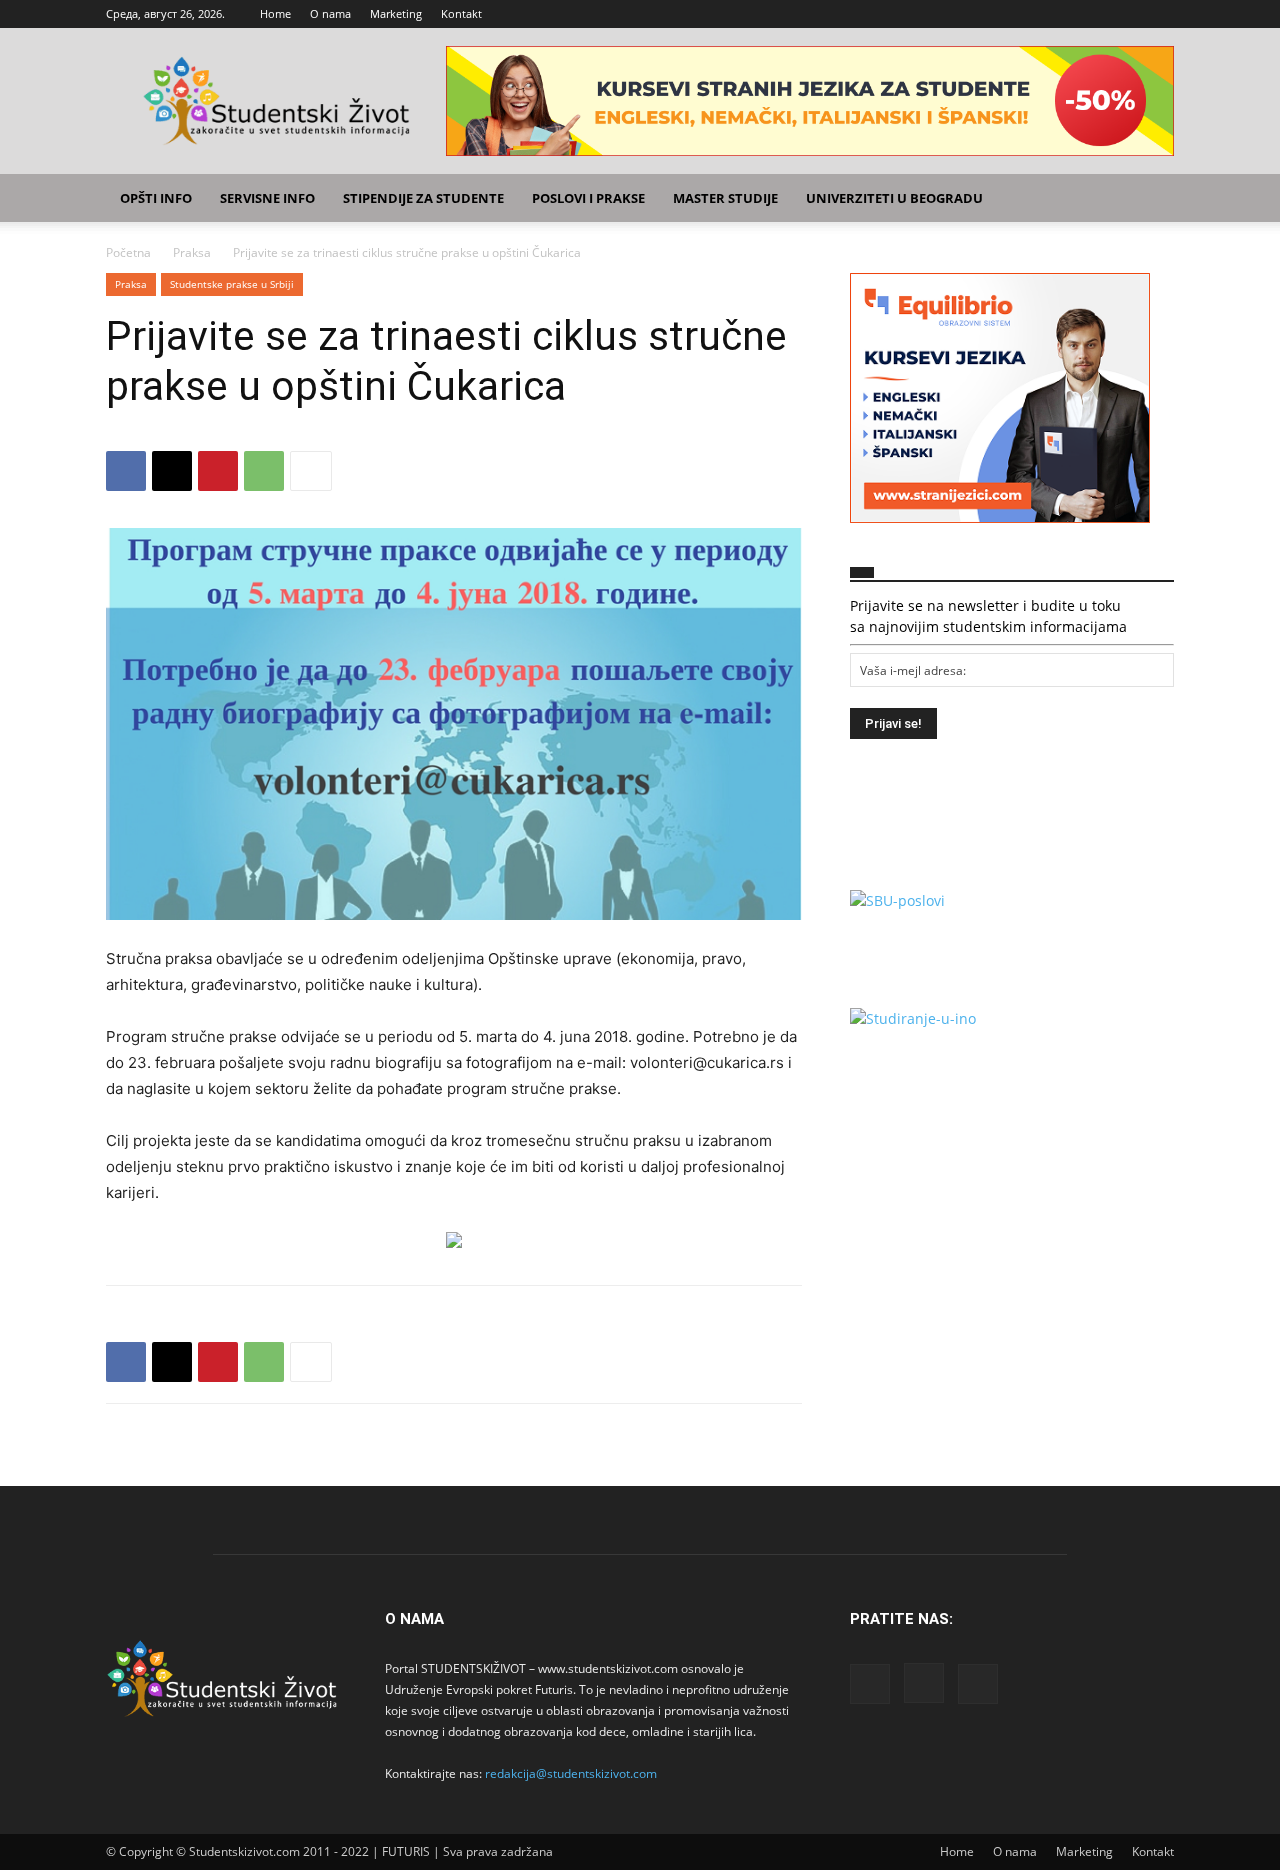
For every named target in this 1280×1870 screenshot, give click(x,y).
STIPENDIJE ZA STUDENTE (423, 198)
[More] (311, 471)
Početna (128, 252)
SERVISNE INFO (267, 198)
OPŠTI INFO (156, 198)
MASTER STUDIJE (725, 198)
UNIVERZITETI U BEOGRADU (894, 198)
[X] (1159, 14)
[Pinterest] (218, 471)
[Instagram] (1126, 14)
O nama (330, 13)
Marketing (396, 13)
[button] (1150, 199)
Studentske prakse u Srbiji (232, 284)
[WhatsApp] (264, 471)
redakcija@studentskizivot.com (571, 1773)
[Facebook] (1093, 14)
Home (275, 13)
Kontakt (461, 13)
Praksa (192, 252)
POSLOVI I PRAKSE (588, 198)
